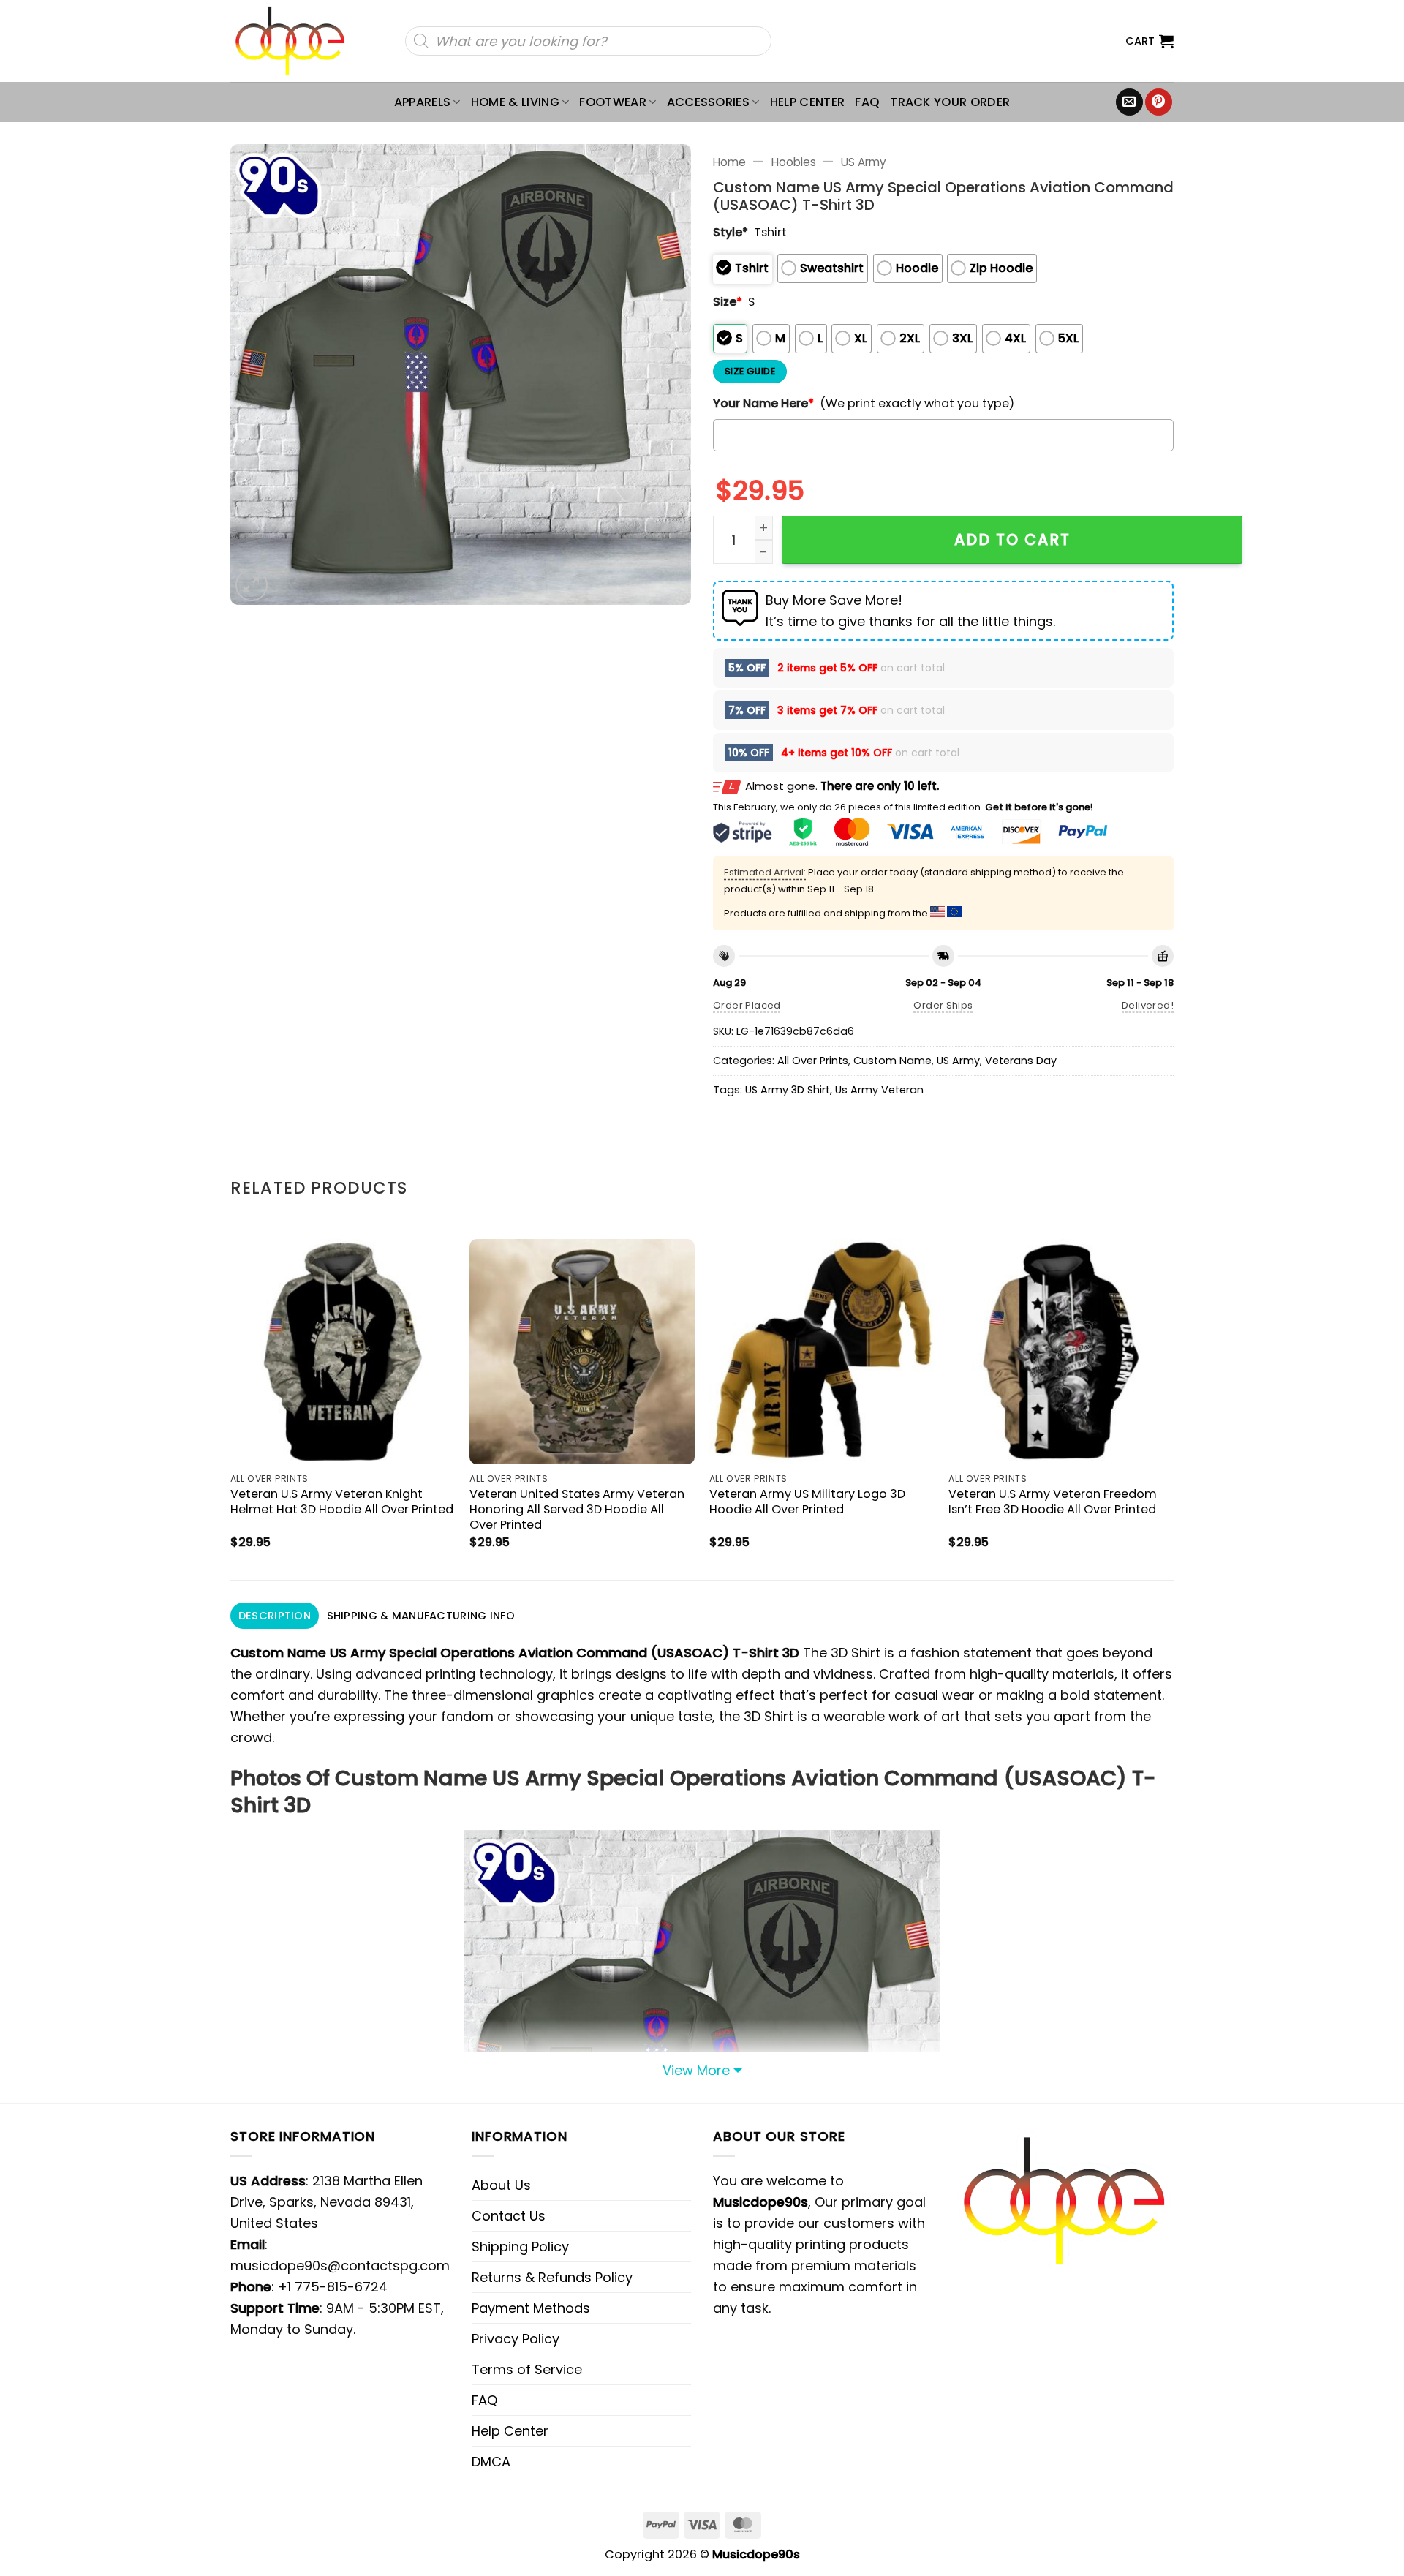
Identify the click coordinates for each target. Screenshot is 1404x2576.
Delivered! (1148, 1005)
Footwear (613, 102)
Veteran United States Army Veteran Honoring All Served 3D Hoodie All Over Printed (577, 1509)
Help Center (808, 102)
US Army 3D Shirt (788, 1090)
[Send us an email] (1129, 102)
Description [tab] (275, 1616)
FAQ (867, 102)
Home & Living (515, 102)
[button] (1150, 41)
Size (728, 302)
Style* (731, 232)
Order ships (943, 1005)
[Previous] (231, 1397)
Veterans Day (1021, 1061)
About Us (501, 2185)
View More (696, 2070)
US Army (864, 162)
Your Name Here (763, 403)
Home (729, 162)
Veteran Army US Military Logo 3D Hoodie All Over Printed (807, 1502)
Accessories (709, 102)
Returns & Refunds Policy (552, 2277)
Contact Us (509, 2216)
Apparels (423, 102)
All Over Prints (813, 1061)
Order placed (747, 1005)
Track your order (950, 102)
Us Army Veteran (879, 1090)
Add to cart (1012, 539)
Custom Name (892, 1061)
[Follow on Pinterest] (1159, 102)
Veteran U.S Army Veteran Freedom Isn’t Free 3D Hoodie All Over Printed (1053, 1502)
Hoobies (794, 162)
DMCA (491, 2462)
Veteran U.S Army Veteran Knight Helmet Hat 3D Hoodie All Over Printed (342, 1502)
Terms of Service (527, 2369)
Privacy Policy (516, 2339)
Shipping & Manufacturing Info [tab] (421, 1616)
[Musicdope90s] (297, 41)
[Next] (1173, 1397)
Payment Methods (531, 2308)
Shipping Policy (520, 2247)
